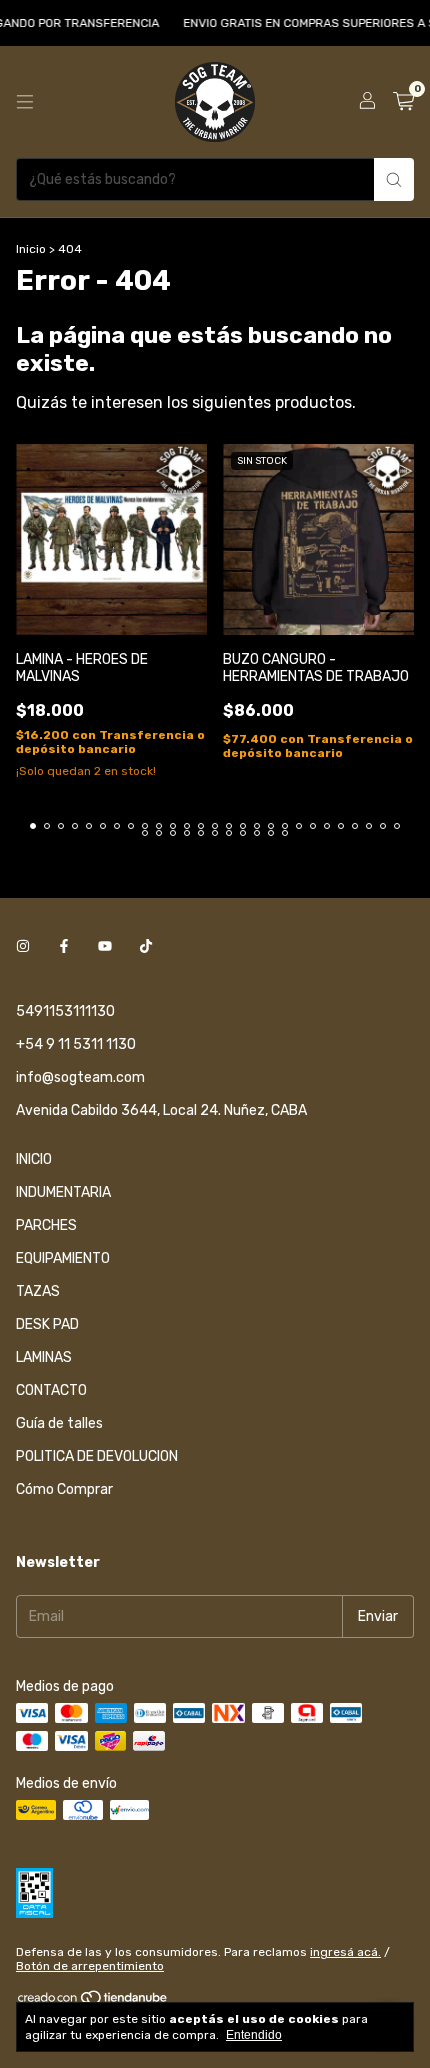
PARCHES (46, 1225)
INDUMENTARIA (63, 1192)
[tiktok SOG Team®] (146, 946)
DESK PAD (47, 1324)
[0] (403, 102)
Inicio (31, 249)
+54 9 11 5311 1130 (76, 1044)
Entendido (254, 2035)
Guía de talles (59, 1423)
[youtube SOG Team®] (105, 946)
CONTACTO (51, 1390)
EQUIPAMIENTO (63, 1258)
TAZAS (38, 1291)
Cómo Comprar (64, 1489)
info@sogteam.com (80, 1077)
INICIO (34, 1159)
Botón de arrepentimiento (90, 1966)
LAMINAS (44, 1357)
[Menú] (25, 102)
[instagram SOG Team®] (23, 946)
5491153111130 (65, 1011)
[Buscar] (394, 179)
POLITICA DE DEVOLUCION (97, 1456)
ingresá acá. (345, 1952)
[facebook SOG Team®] (64, 946)
